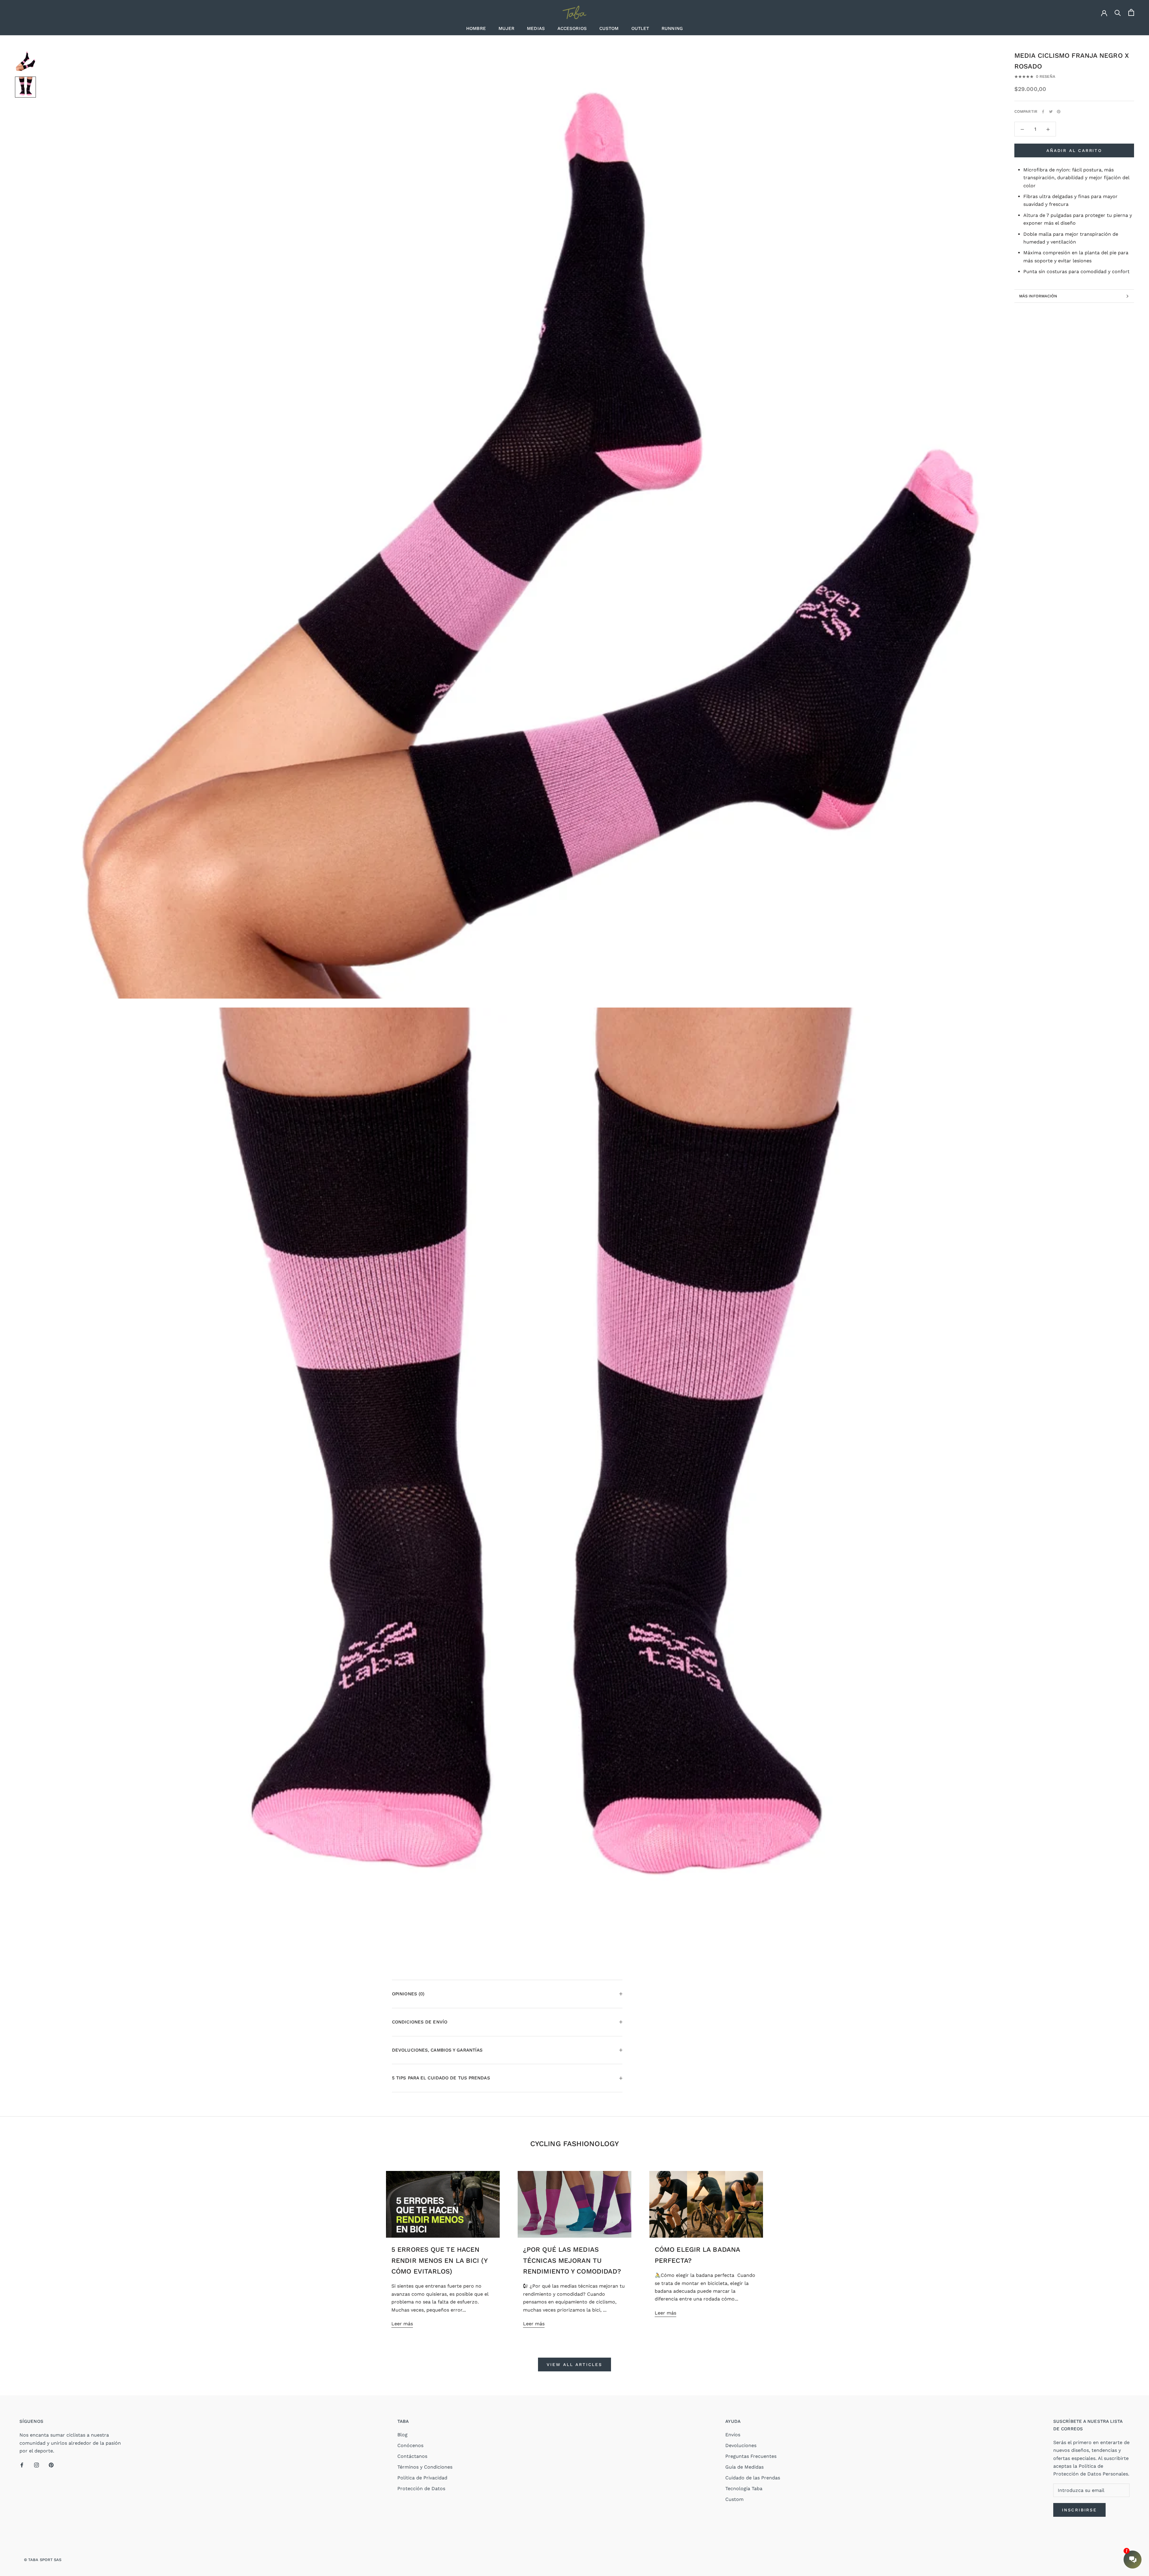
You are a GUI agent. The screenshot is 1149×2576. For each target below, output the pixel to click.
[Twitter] (1051, 112)
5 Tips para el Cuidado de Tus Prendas (441, 2078)
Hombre (476, 28)
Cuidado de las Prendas (753, 2478)
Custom (609, 28)
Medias (536, 28)
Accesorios (572, 28)
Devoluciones (741, 2445)
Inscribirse (1079, 2510)
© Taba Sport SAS (43, 2560)
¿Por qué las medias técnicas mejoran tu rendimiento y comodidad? (572, 2260)
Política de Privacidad (422, 2478)
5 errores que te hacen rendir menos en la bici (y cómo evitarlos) (439, 2260)
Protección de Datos (421, 2488)
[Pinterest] (1059, 112)
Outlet (640, 28)
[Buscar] (1118, 12)
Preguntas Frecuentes (751, 2456)
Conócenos (410, 2445)
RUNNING (672, 28)
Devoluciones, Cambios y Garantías (437, 2050)
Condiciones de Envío (420, 2022)
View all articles (574, 2364)
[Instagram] (37, 2465)
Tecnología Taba (744, 2488)
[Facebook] (1043, 112)
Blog (402, 2435)
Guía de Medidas (744, 2467)
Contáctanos (412, 2456)
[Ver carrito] (1131, 12)
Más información (1038, 296)
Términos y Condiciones (425, 2467)
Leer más (402, 2324)
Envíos (733, 2435)
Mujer (507, 28)
